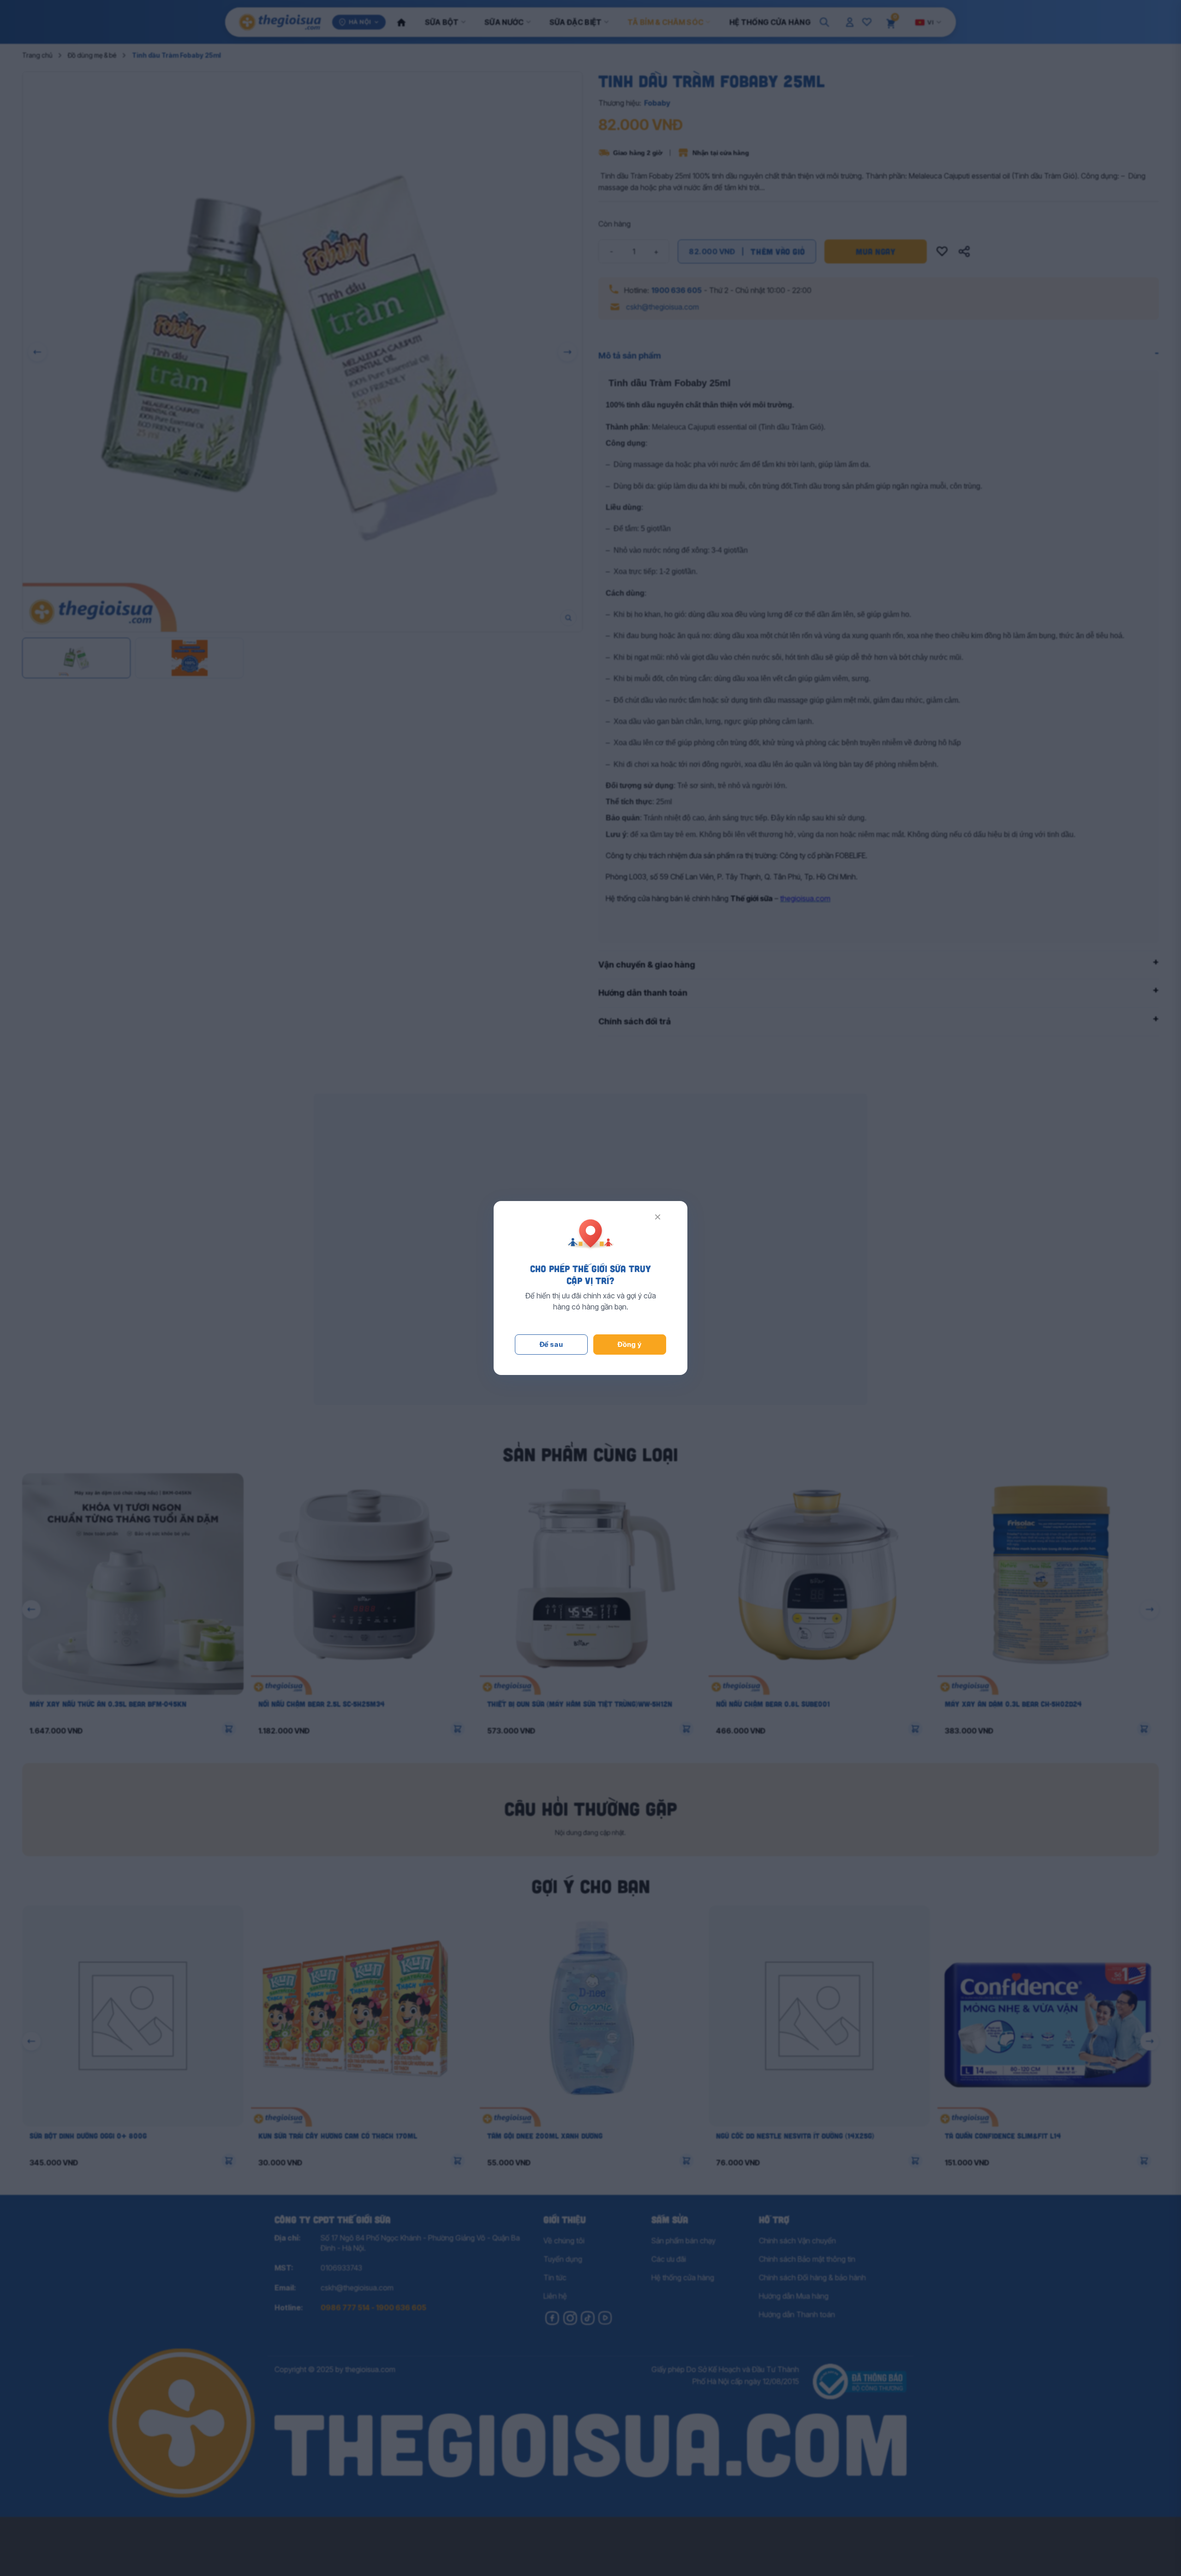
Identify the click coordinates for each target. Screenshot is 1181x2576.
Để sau (552, 1344)
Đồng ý (630, 1344)
